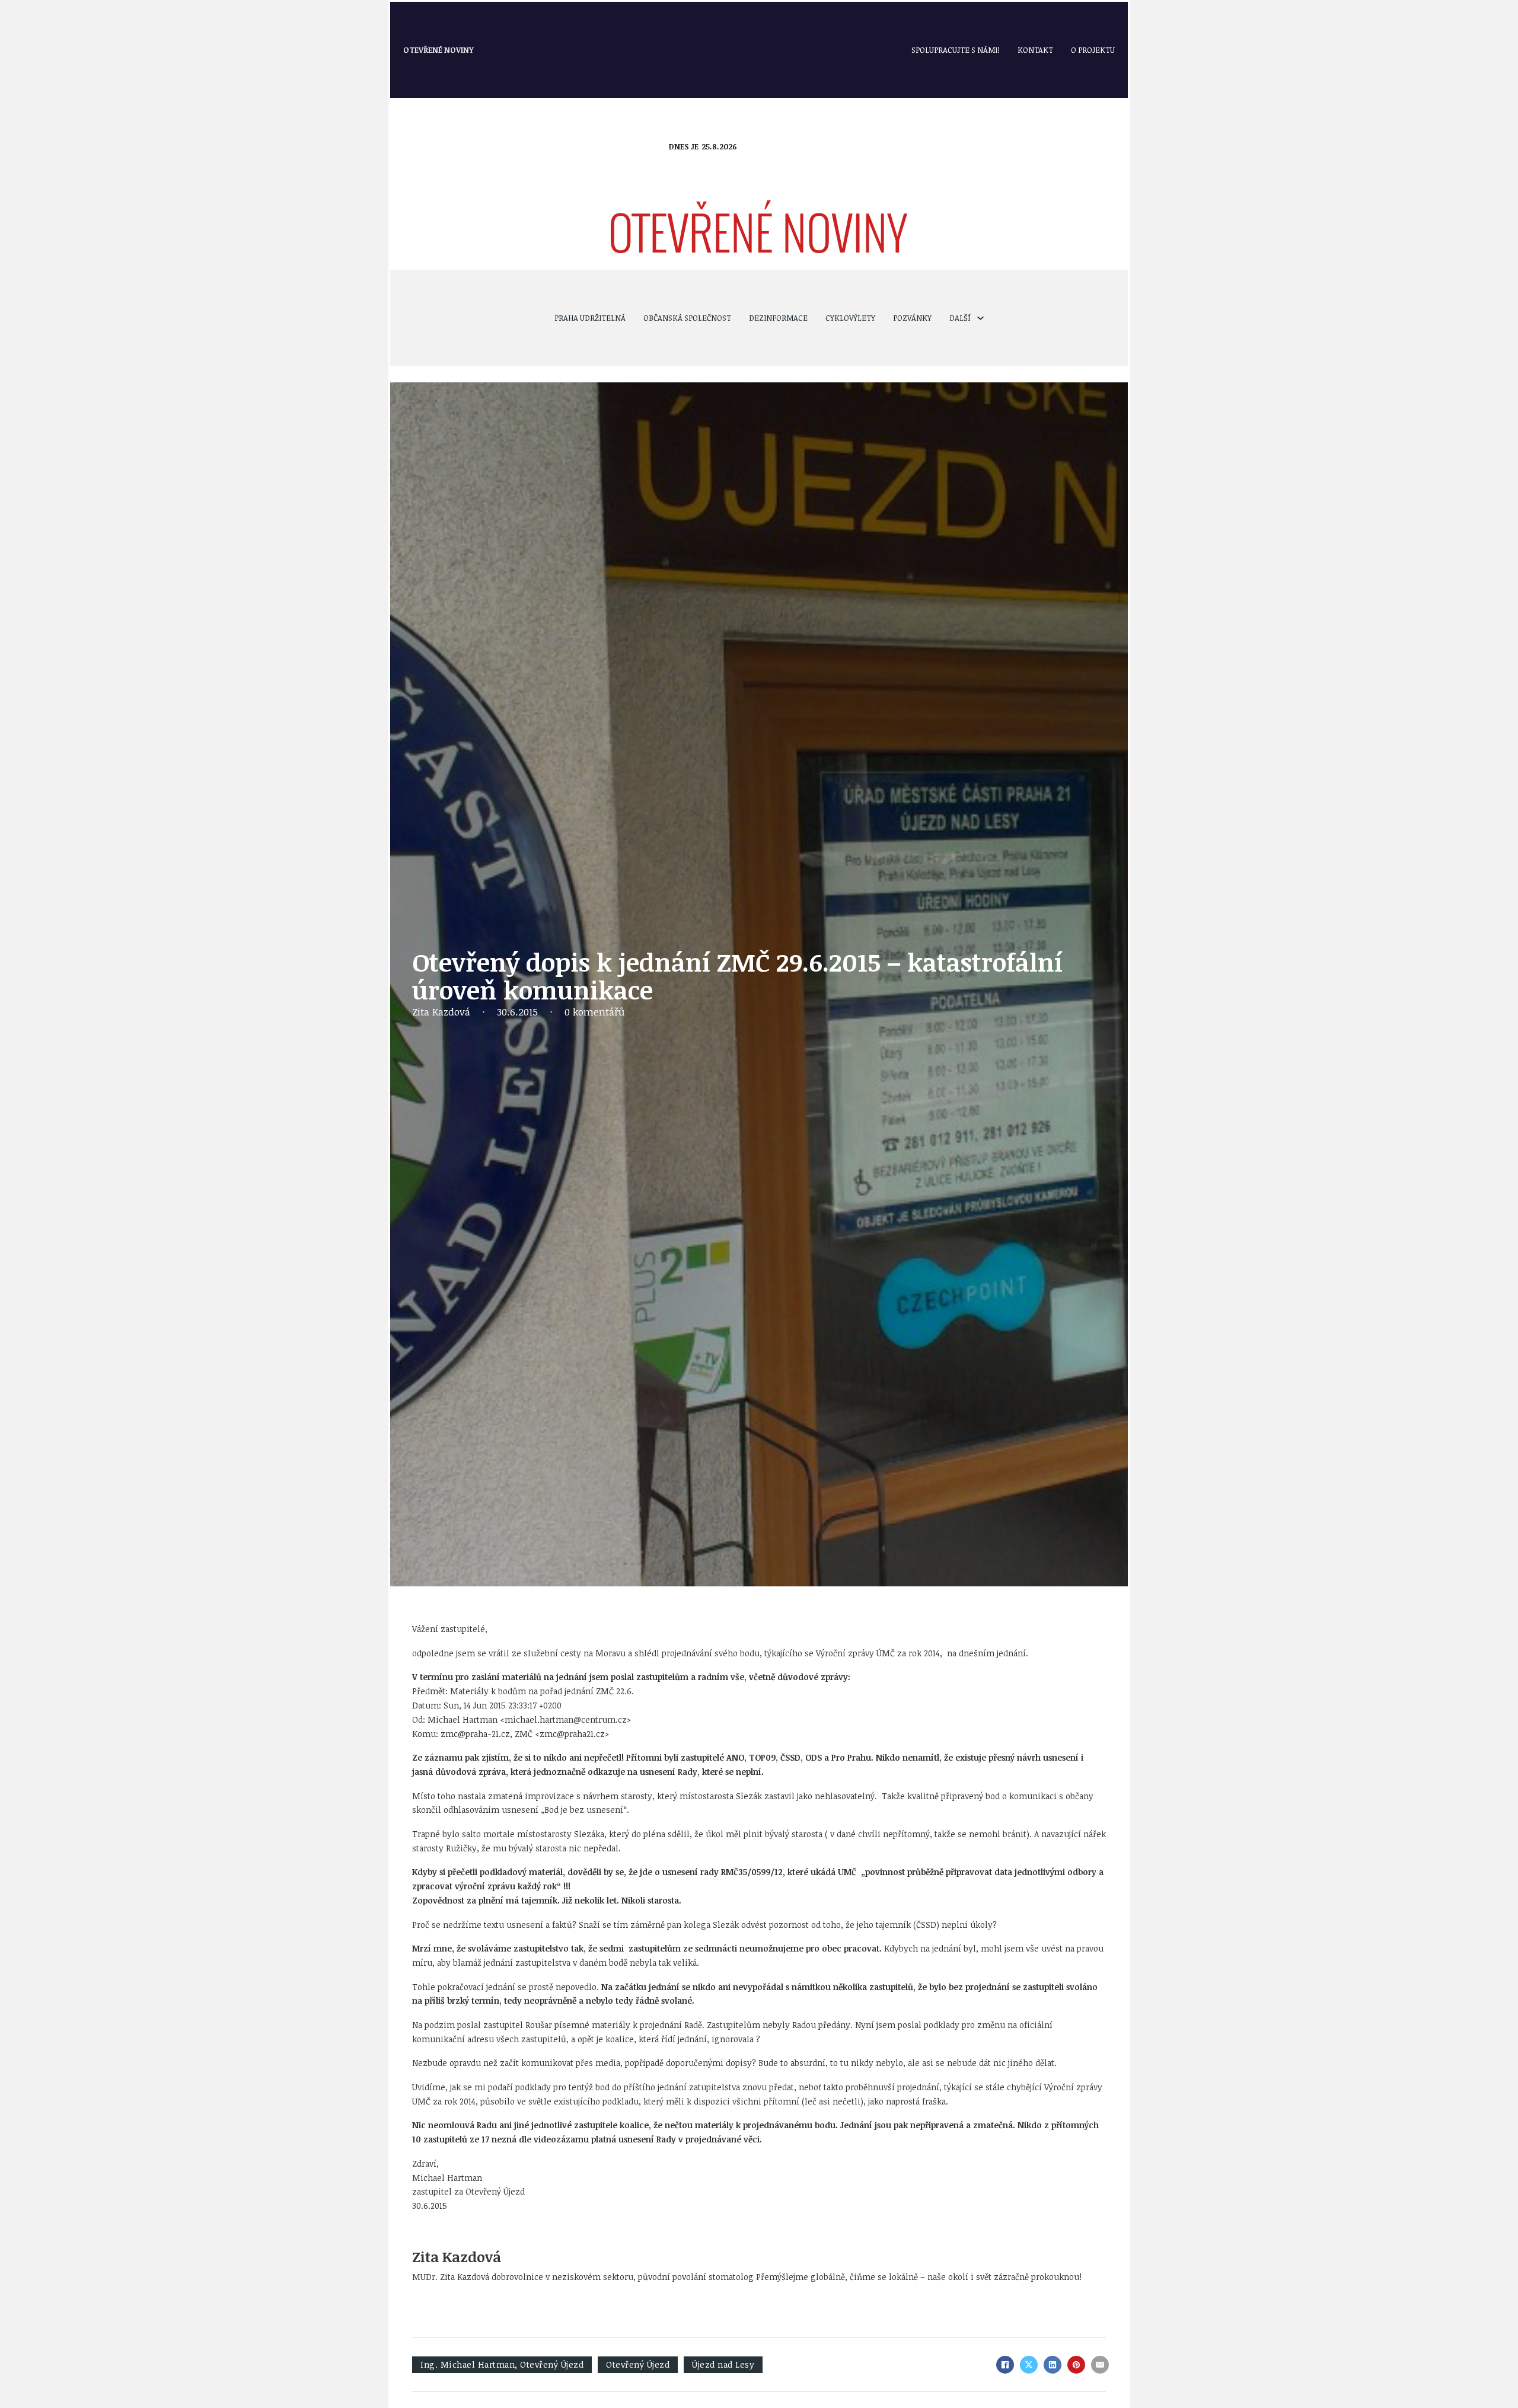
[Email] (1100, 2365)
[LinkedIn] (1053, 2365)
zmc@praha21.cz (572, 1734)
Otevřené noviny (439, 50)
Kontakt (1035, 50)
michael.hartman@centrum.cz (566, 1719)
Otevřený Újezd (638, 2364)
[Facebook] (1005, 2365)
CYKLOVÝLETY (850, 318)
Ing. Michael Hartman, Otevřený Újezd (502, 2364)
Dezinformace (778, 318)
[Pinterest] (1076, 2365)
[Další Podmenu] (980, 318)
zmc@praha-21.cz (475, 1734)
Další (960, 318)
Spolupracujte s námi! (956, 50)
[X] (1029, 2365)
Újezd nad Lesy (723, 2364)
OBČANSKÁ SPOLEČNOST (687, 318)
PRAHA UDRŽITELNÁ (590, 318)
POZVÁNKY (912, 318)
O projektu (1093, 50)
